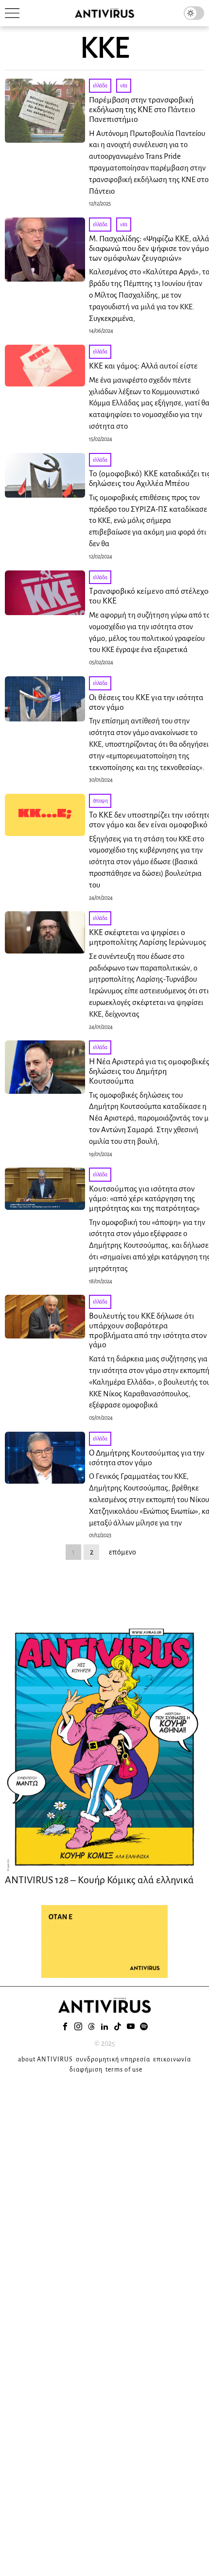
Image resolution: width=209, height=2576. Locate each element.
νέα (124, 85)
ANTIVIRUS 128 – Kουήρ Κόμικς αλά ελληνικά (99, 1880)
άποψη (100, 801)
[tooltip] (65, 2026)
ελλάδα (100, 85)
